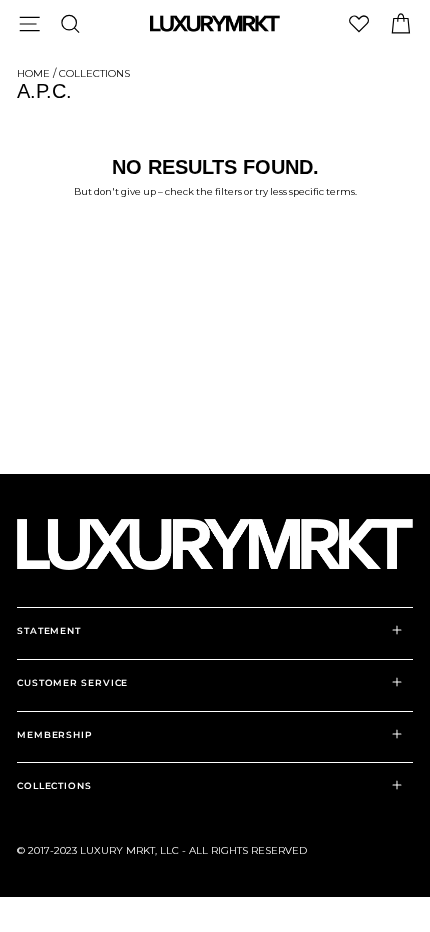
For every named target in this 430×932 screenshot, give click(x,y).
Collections (94, 73)
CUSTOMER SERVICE (72, 682)
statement (49, 630)
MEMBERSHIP (55, 734)
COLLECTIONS (54, 785)
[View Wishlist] (359, 23)
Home (33, 73)
